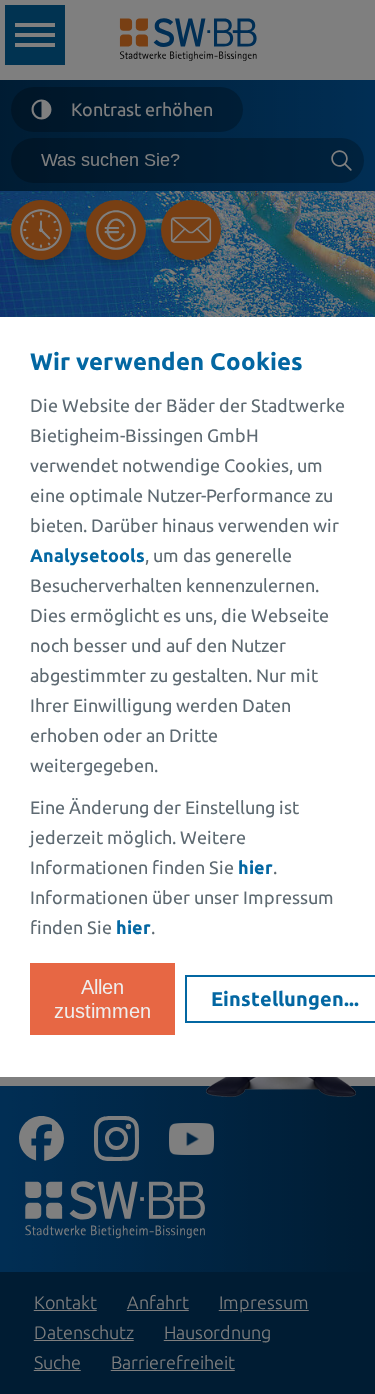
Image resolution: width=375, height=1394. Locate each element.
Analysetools (87, 555)
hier (255, 867)
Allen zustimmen (102, 999)
